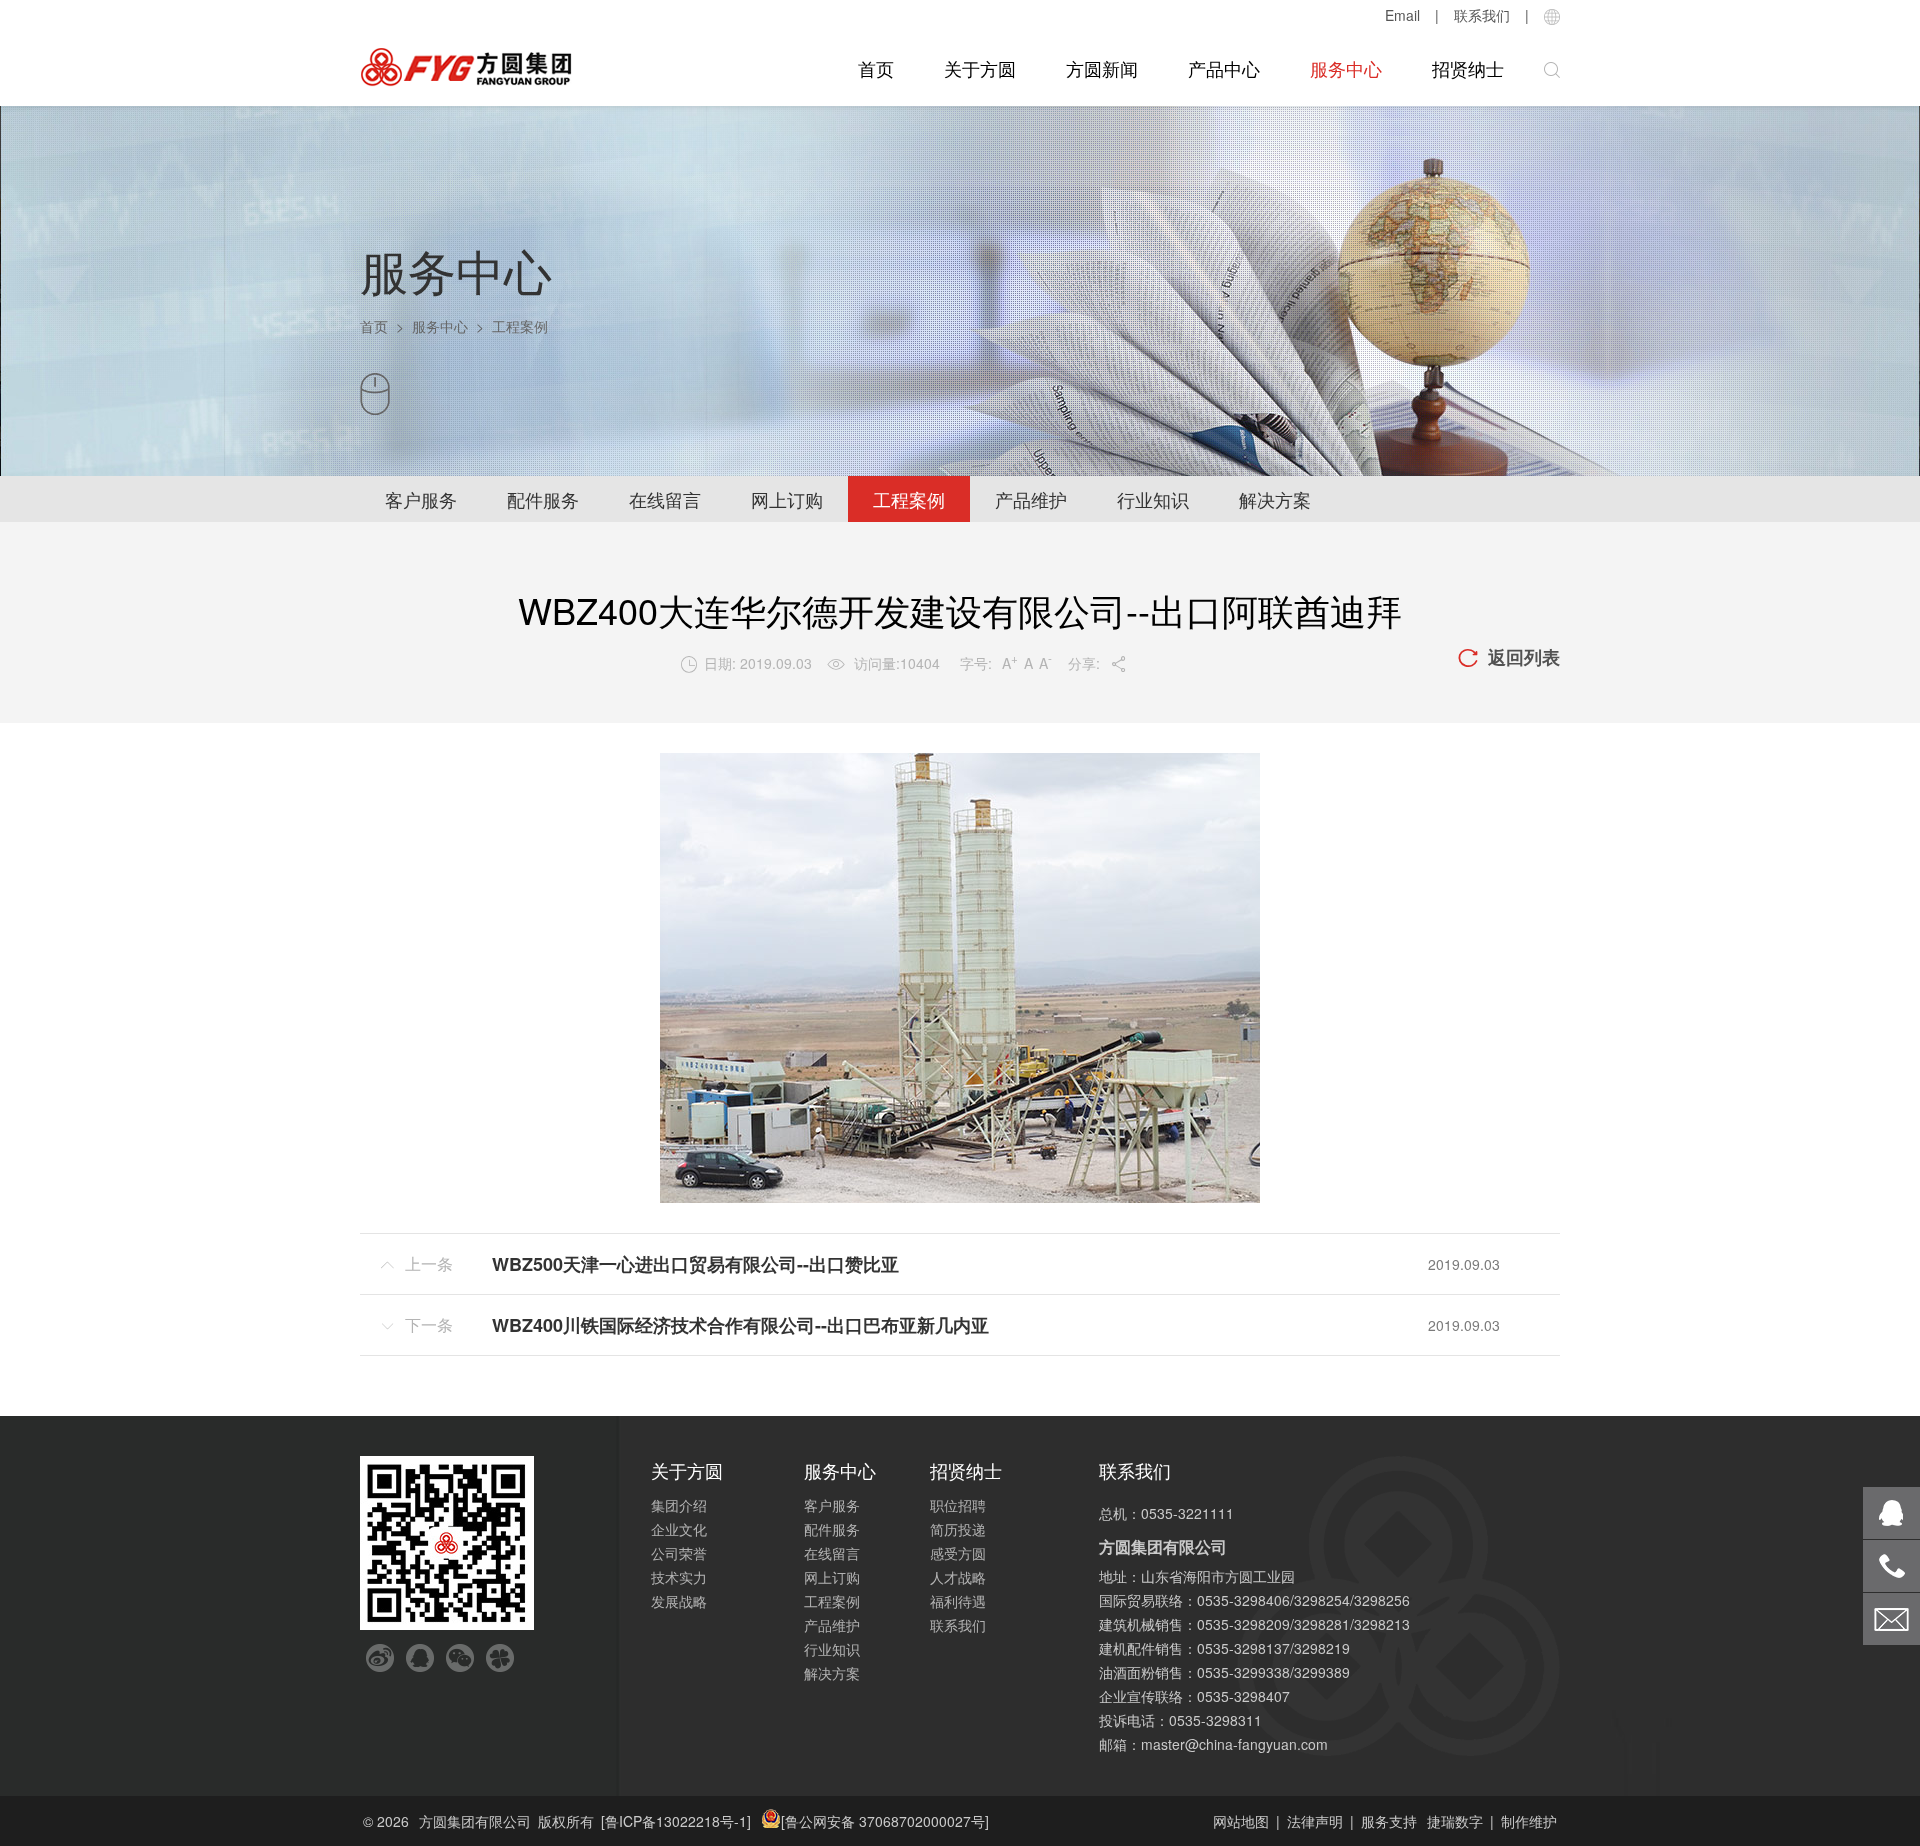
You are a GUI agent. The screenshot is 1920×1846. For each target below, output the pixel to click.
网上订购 (787, 499)
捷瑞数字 (1455, 1821)
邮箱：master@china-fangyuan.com (1213, 1744)
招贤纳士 (1468, 68)
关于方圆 (980, 68)
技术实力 (679, 1577)
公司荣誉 (679, 1553)
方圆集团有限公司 (475, 1821)
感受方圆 (958, 1553)
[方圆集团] (466, 67)
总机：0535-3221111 (1166, 1513)
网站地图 (1241, 1821)
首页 (876, 68)
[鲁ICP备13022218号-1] (676, 1821)
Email (1402, 15)
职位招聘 (958, 1505)
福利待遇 (958, 1601)
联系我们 (1482, 15)
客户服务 (421, 499)
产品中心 (1224, 68)
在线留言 (665, 499)
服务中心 (1346, 68)
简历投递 (958, 1529)
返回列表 (1509, 657)
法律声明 (1315, 1821)
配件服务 (543, 499)
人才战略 (958, 1577)
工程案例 (909, 499)
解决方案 (1275, 499)
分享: (1097, 663)
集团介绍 (679, 1505)
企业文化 (679, 1529)
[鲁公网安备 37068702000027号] (885, 1821)
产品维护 (1031, 499)
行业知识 (1153, 499)
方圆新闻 (1102, 68)
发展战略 (679, 1601)
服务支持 (1389, 1821)
